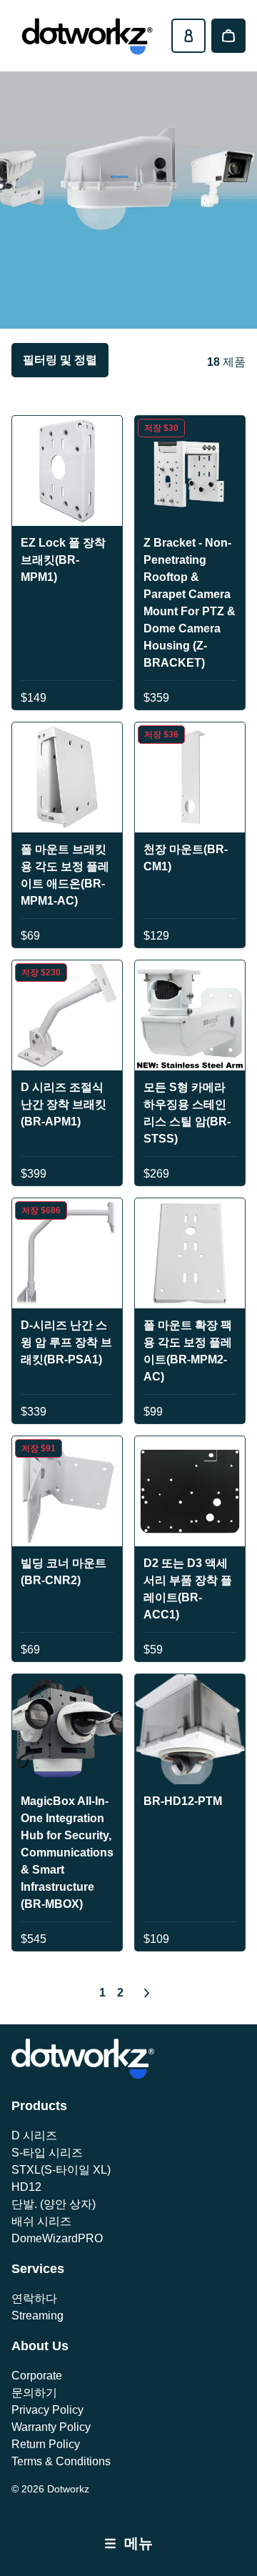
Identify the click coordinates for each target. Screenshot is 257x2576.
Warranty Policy (51, 2427)
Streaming (37, 2316)
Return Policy (46, 2444)
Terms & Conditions (61, 2461)
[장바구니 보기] (228, 36)
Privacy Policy (47, 2410)
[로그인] (188, 36)
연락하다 (34, 2298)
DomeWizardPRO (57, 2238)
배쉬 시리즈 (41, 2221)
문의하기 (34, 2393)
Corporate (37, 2376)
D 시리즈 (34, 2135)
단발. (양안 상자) (54, 2204)
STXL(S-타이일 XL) (61, 2170)
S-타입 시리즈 (47, 2153)
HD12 (26, 2187)
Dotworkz (68, 2489)
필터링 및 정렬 (60, 360)
